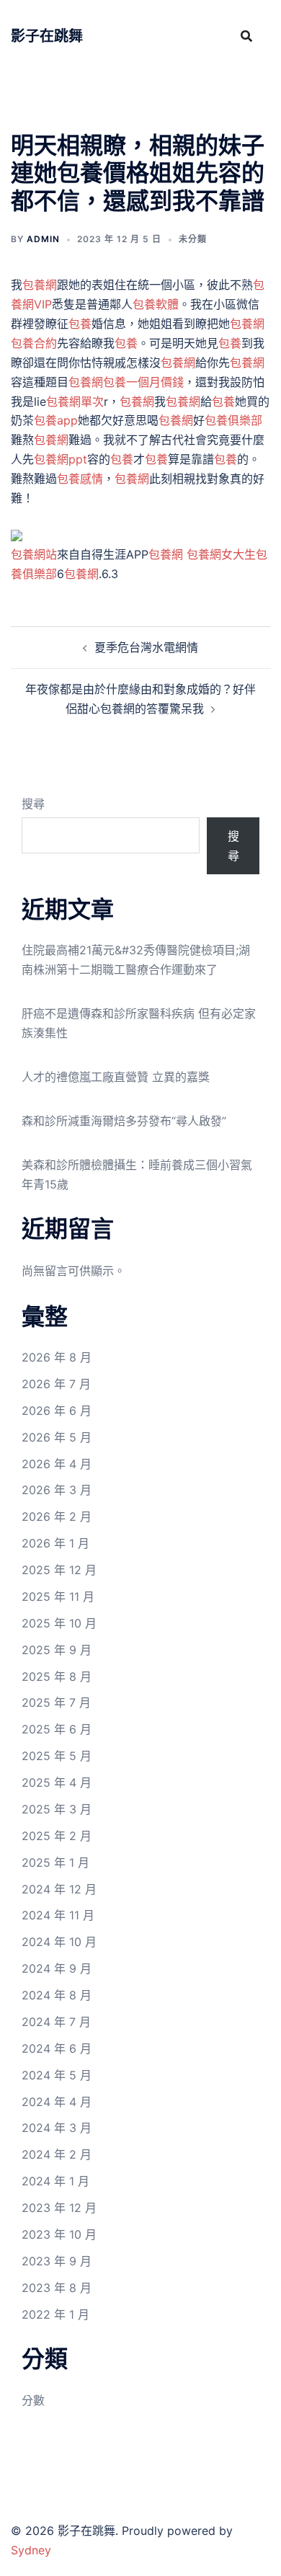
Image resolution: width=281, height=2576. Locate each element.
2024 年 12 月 (59, 1889)
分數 (33, 2400)
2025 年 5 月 (57, 1756)
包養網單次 (75, 401)
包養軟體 (156, 304)
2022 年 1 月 (55, 2314)
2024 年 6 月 (57, 2048)
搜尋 (33, 804)
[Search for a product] (246, 36)
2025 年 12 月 (59, 1570)
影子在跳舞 (47, 36)
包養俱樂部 (233, 420)
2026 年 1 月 (55, 1543)
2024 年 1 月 (55, 2181)
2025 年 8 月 (57, 1676)
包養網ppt (61, 459)
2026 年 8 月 (57, 1357)
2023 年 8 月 (57, 2288)
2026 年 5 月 (57, 1437)
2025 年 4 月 (57, 1782)
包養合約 (34, 343)
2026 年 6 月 (57, 1411)
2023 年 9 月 (57, 2261)
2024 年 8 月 (57, 1995)
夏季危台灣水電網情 (146, 647)
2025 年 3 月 (57, 1809)
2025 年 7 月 (56, 1702)
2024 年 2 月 (57, 2154)
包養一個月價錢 (143, 382)
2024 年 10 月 (59, 1942)
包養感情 (80, 479)
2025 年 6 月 (57, 1729)
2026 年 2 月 (57, 1516)
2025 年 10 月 (59, 1623)
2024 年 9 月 (57, 1968)
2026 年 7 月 (56, 1384)
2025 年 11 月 (58, 1596)
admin (43, 239)
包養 (80, 324)
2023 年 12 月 (59, 2208)
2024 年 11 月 (58, 1915)
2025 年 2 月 (57, 1836)
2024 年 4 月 (57, 2102)
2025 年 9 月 (57, 1650)
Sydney (31, 2550)
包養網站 (34, 554)
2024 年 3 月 (57, 2128)
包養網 (40, 285)
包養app (56, 420)
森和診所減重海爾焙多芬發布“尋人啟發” (124, 1121)
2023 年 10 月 (59, 2234)
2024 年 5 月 (57, 2075)
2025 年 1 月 (55, 1862)
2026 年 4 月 (57, 1464)
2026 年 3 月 (57, 1490)
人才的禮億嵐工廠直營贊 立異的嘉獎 (116, 1077)
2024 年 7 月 (56, 2022)
